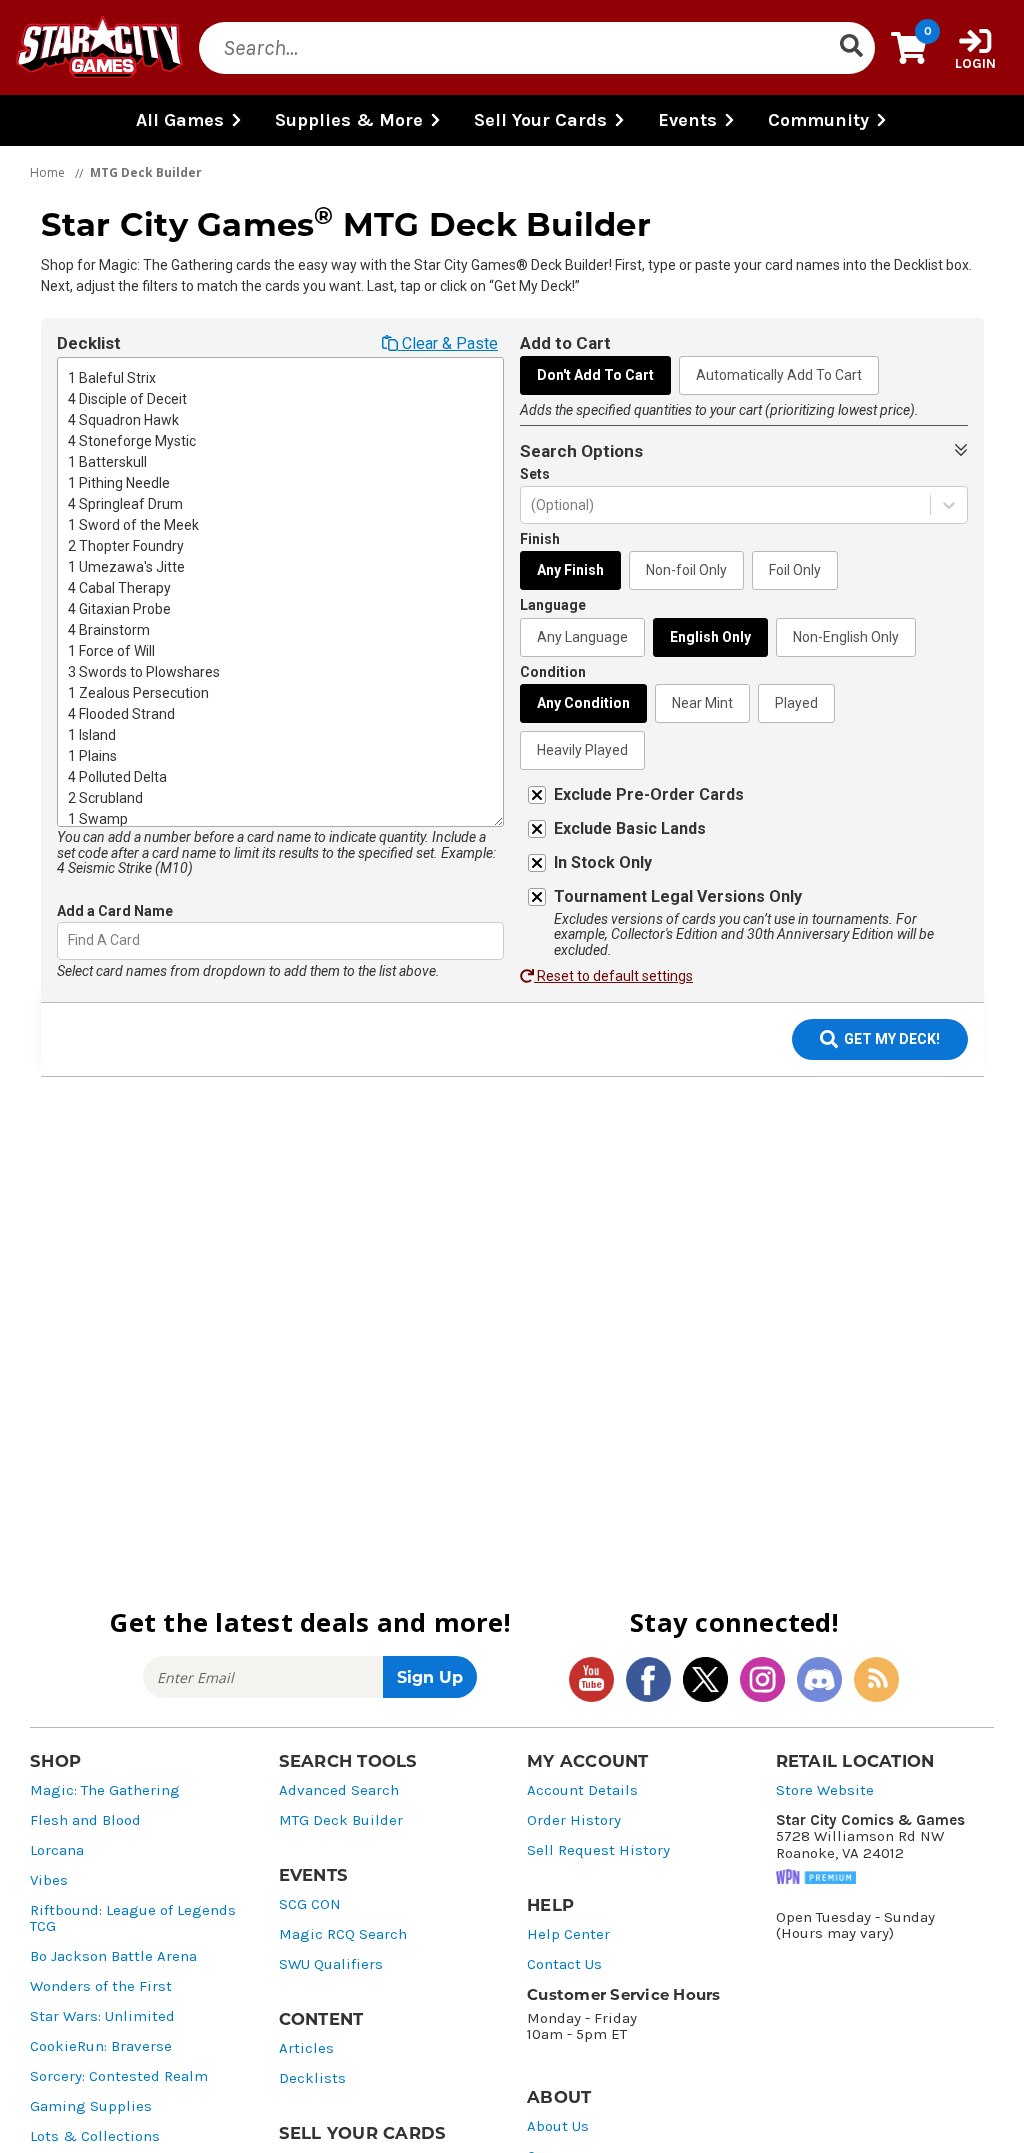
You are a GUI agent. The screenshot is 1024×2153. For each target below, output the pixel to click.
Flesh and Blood (85, 1820)
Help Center (568, 1934)
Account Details (582, 1790)
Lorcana (57, 1850)
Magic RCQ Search (343, 1934)
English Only (710, 637)
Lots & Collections (95, 2136)
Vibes (49, 1880)
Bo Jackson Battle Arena (113, 1956)
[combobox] (69, 940)
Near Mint (702, 703)
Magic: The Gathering (105, 1790)
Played (796, 703)
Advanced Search (339, 1790)
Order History (574, 1820)
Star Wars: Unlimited (102, 2016)
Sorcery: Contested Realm (119, 2076)
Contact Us (564, 1964)
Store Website (825, 1790)
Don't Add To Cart (595, 375)
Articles (306, 2048)
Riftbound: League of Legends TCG (133, 1918)
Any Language (582, 637)
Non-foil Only (686, 570)
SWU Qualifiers (331, 1964)
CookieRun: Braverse (101, 2046)
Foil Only (795, 570)
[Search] (851, 48)
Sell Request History (598, 1850)
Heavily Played (582, 750)
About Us (558, 2126)
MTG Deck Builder (341, 1820)
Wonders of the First (101, 1986)
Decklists (312, 2078)
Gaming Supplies (91, 2106)
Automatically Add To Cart (779, 375)
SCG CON (310, 1904)
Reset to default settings (613, 976)
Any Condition (583, 703)
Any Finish (570, 570)
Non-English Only (846, 637)
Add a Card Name (115, 911)
